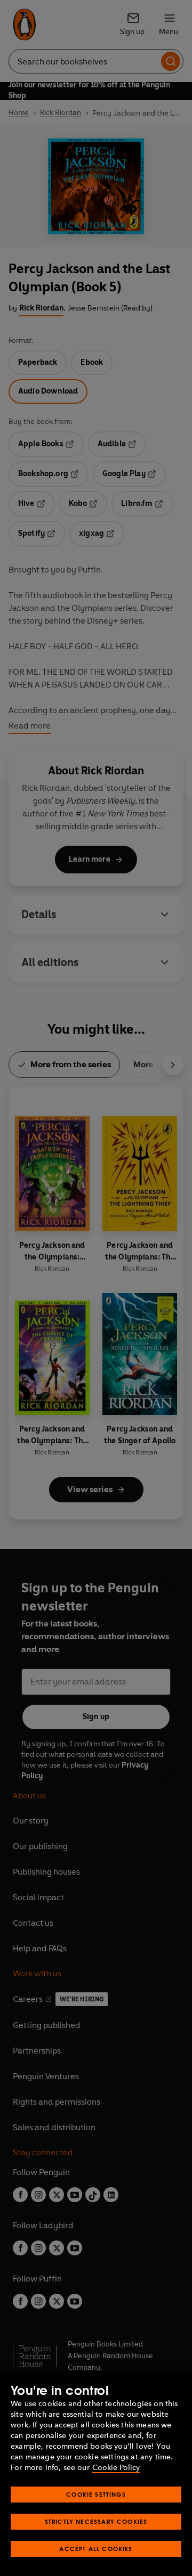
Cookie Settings (96, 2494)
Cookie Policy (116, 2468)
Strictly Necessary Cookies (96, 2521)
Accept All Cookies (96, 2549)
